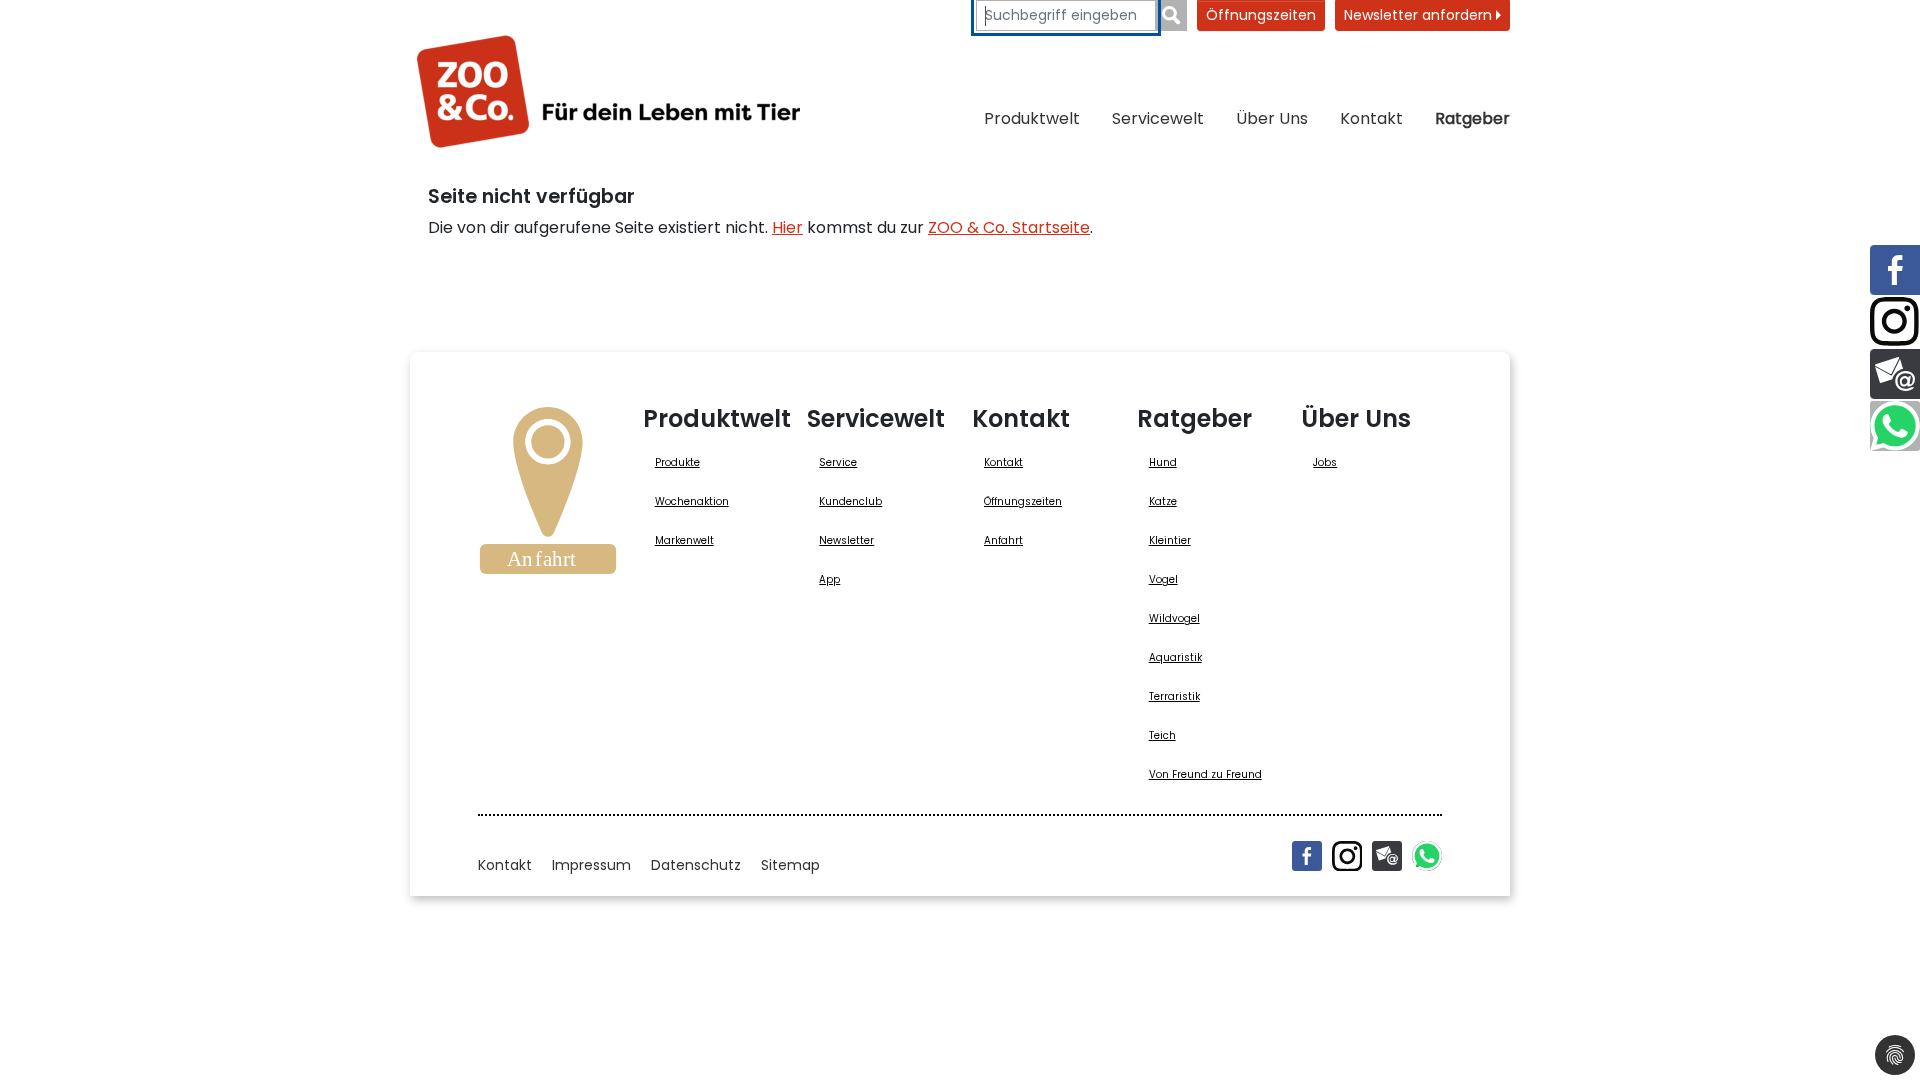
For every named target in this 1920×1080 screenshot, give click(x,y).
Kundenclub (850, 501)
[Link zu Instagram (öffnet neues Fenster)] (1895, 322)
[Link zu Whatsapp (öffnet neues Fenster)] (1895, 426)
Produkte (677, 462)
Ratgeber (1472, 118)
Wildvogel (1174, 618)
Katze (1163, 501)
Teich (1162, 735)
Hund (1163, 462)
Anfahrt (1003, 540)
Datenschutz (696, 865)
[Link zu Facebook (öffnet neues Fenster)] (1895, 270)
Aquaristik (1175, 657)
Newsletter (846, 540)
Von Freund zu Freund (1205, 774)
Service (838, 462)
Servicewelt (1158, 118)
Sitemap (790, 865)
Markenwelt (684, 540)
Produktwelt (1032, 118)
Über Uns (1272, 118)
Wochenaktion (692, 501)
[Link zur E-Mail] (1895, 374)
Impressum (591, 865)
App (829, 579)
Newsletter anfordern (1420, 15)
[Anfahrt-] (548, 497)
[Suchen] (1171, 15)
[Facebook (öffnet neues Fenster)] (1307, 856)
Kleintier (1170, 540)
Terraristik (1174, 696)
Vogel (1163, 579)
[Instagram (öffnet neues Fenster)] (1347, 856)
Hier (787, 227)
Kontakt (1371, 118)
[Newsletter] (1387, 856)
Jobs (1325, 462)
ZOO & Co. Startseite (1009, 227)
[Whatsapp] (1427, 856)
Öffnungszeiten (1261, 15)
